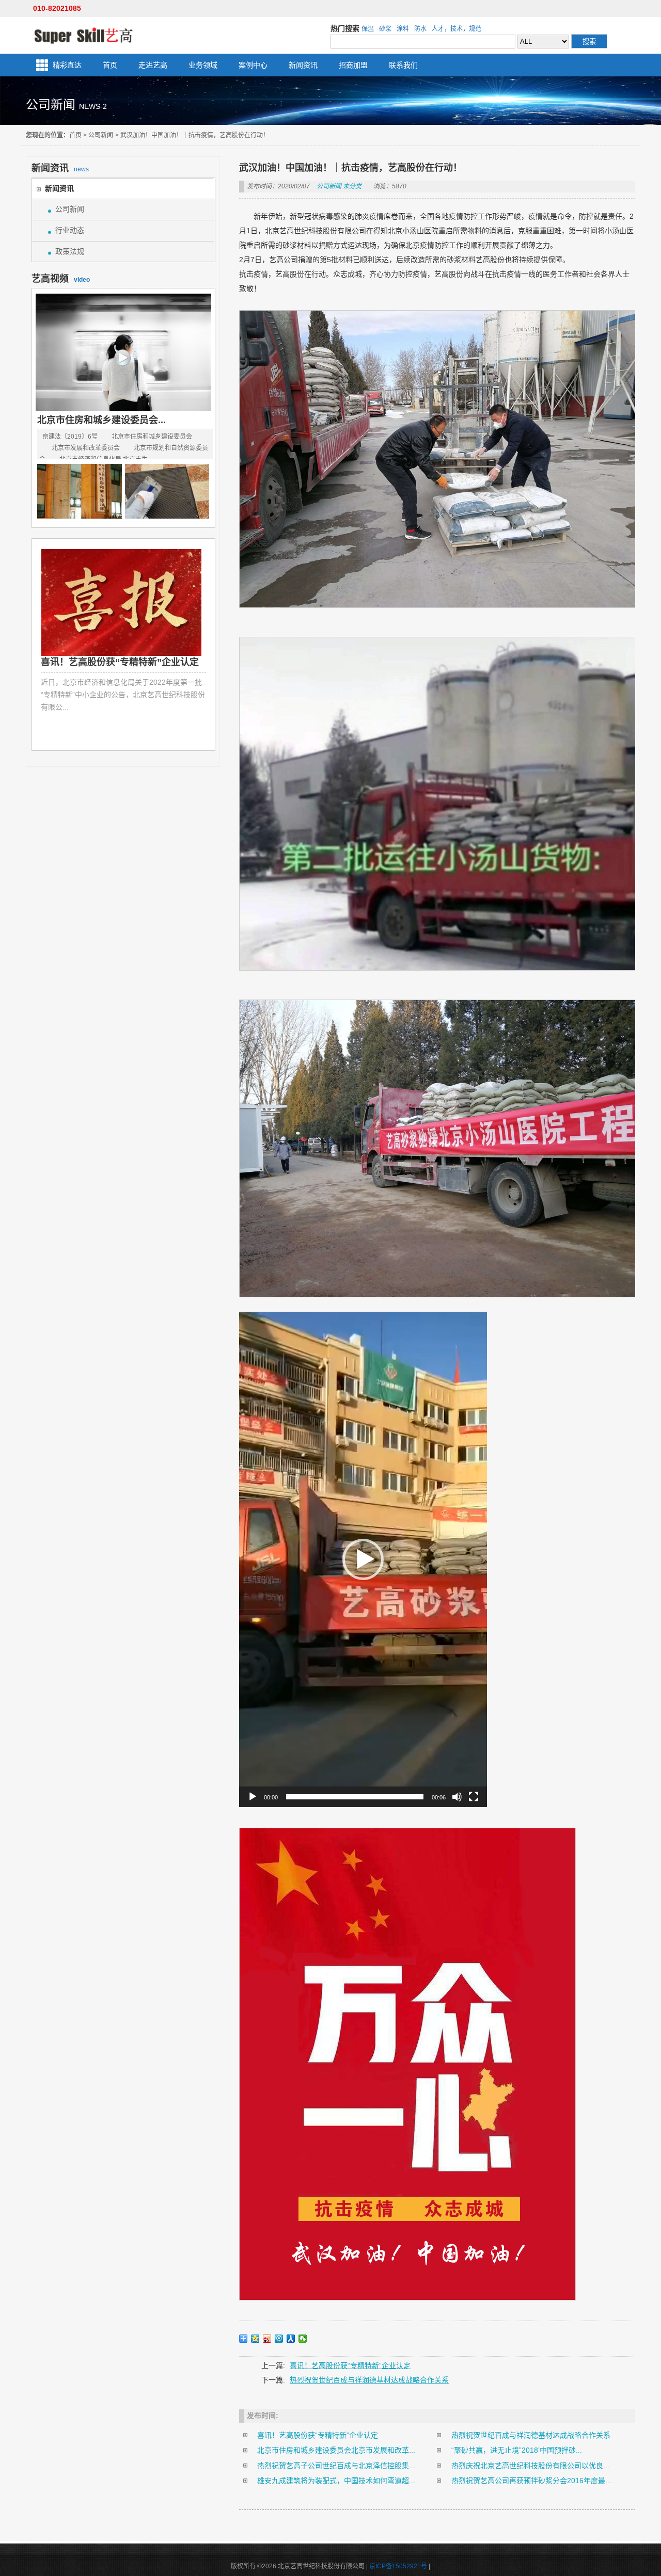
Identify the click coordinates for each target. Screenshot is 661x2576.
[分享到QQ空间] (255, 2339)
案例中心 (253, 65)
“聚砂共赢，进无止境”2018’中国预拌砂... (517, 2450)
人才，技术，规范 (457, 29)
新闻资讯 (303, 65)
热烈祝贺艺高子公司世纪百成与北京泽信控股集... (336, 2466)
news (60, 168)
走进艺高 (153, 65)
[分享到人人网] (291, 2339)
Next (198, 647)
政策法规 (70, 251)
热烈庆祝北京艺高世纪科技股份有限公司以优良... (530, 2466)
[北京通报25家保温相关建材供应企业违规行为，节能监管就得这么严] (79, 492)
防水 (420, 29)
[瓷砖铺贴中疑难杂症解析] (167, 492)
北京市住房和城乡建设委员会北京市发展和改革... (336, 2450)
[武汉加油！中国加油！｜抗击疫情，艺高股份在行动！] (125, 602)
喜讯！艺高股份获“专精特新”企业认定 (350, 2365)
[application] (363, 1559)
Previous (49, 647)
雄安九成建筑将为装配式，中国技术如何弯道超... (336, 2481)
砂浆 (385, 29)
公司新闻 (101, 135)
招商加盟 (353, 65)
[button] (363, 1559)
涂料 (403, 29)
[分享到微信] (303, 2339)
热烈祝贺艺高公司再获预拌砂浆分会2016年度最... (531, 2481)
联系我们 (403, 65)
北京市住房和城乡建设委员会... (101, 420)
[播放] (253, 1797)
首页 (110, 65)
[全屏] (474, 1797)
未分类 (352, 186)
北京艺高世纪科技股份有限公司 (83, 35)
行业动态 (70, 230)
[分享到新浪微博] (267, 2339)
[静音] (457, 1797)
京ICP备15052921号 (398, 2566)
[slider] (355, 1797)
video (61, 279)
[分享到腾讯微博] (279, 2339)
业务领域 (203, 65)
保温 (368, 29)
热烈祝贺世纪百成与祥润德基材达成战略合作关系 (369, 2380)
